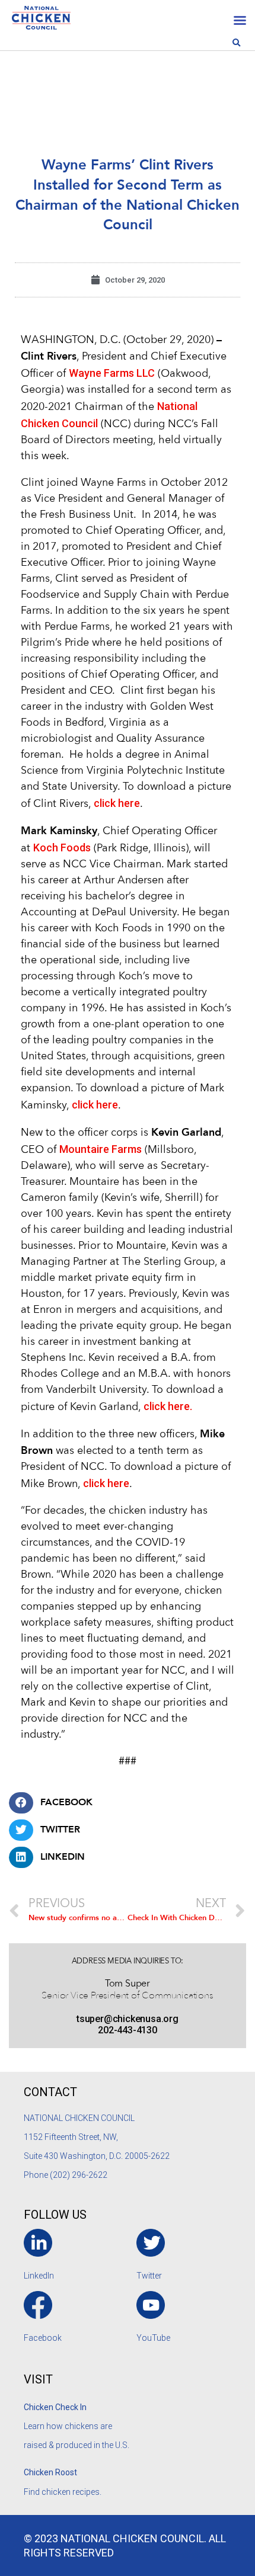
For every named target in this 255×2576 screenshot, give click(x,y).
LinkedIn (39, 2276)
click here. (168, 1406)
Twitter (149, 2276)
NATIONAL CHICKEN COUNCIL (80, 2118)
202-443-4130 (128, 2030)
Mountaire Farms (101, 1149)
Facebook (43, 2338)
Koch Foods (62, 848)
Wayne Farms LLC (112, 373)
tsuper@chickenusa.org (128, 2019)
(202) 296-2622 (79, 2175)
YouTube (153, 2338)
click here (117, 803)
